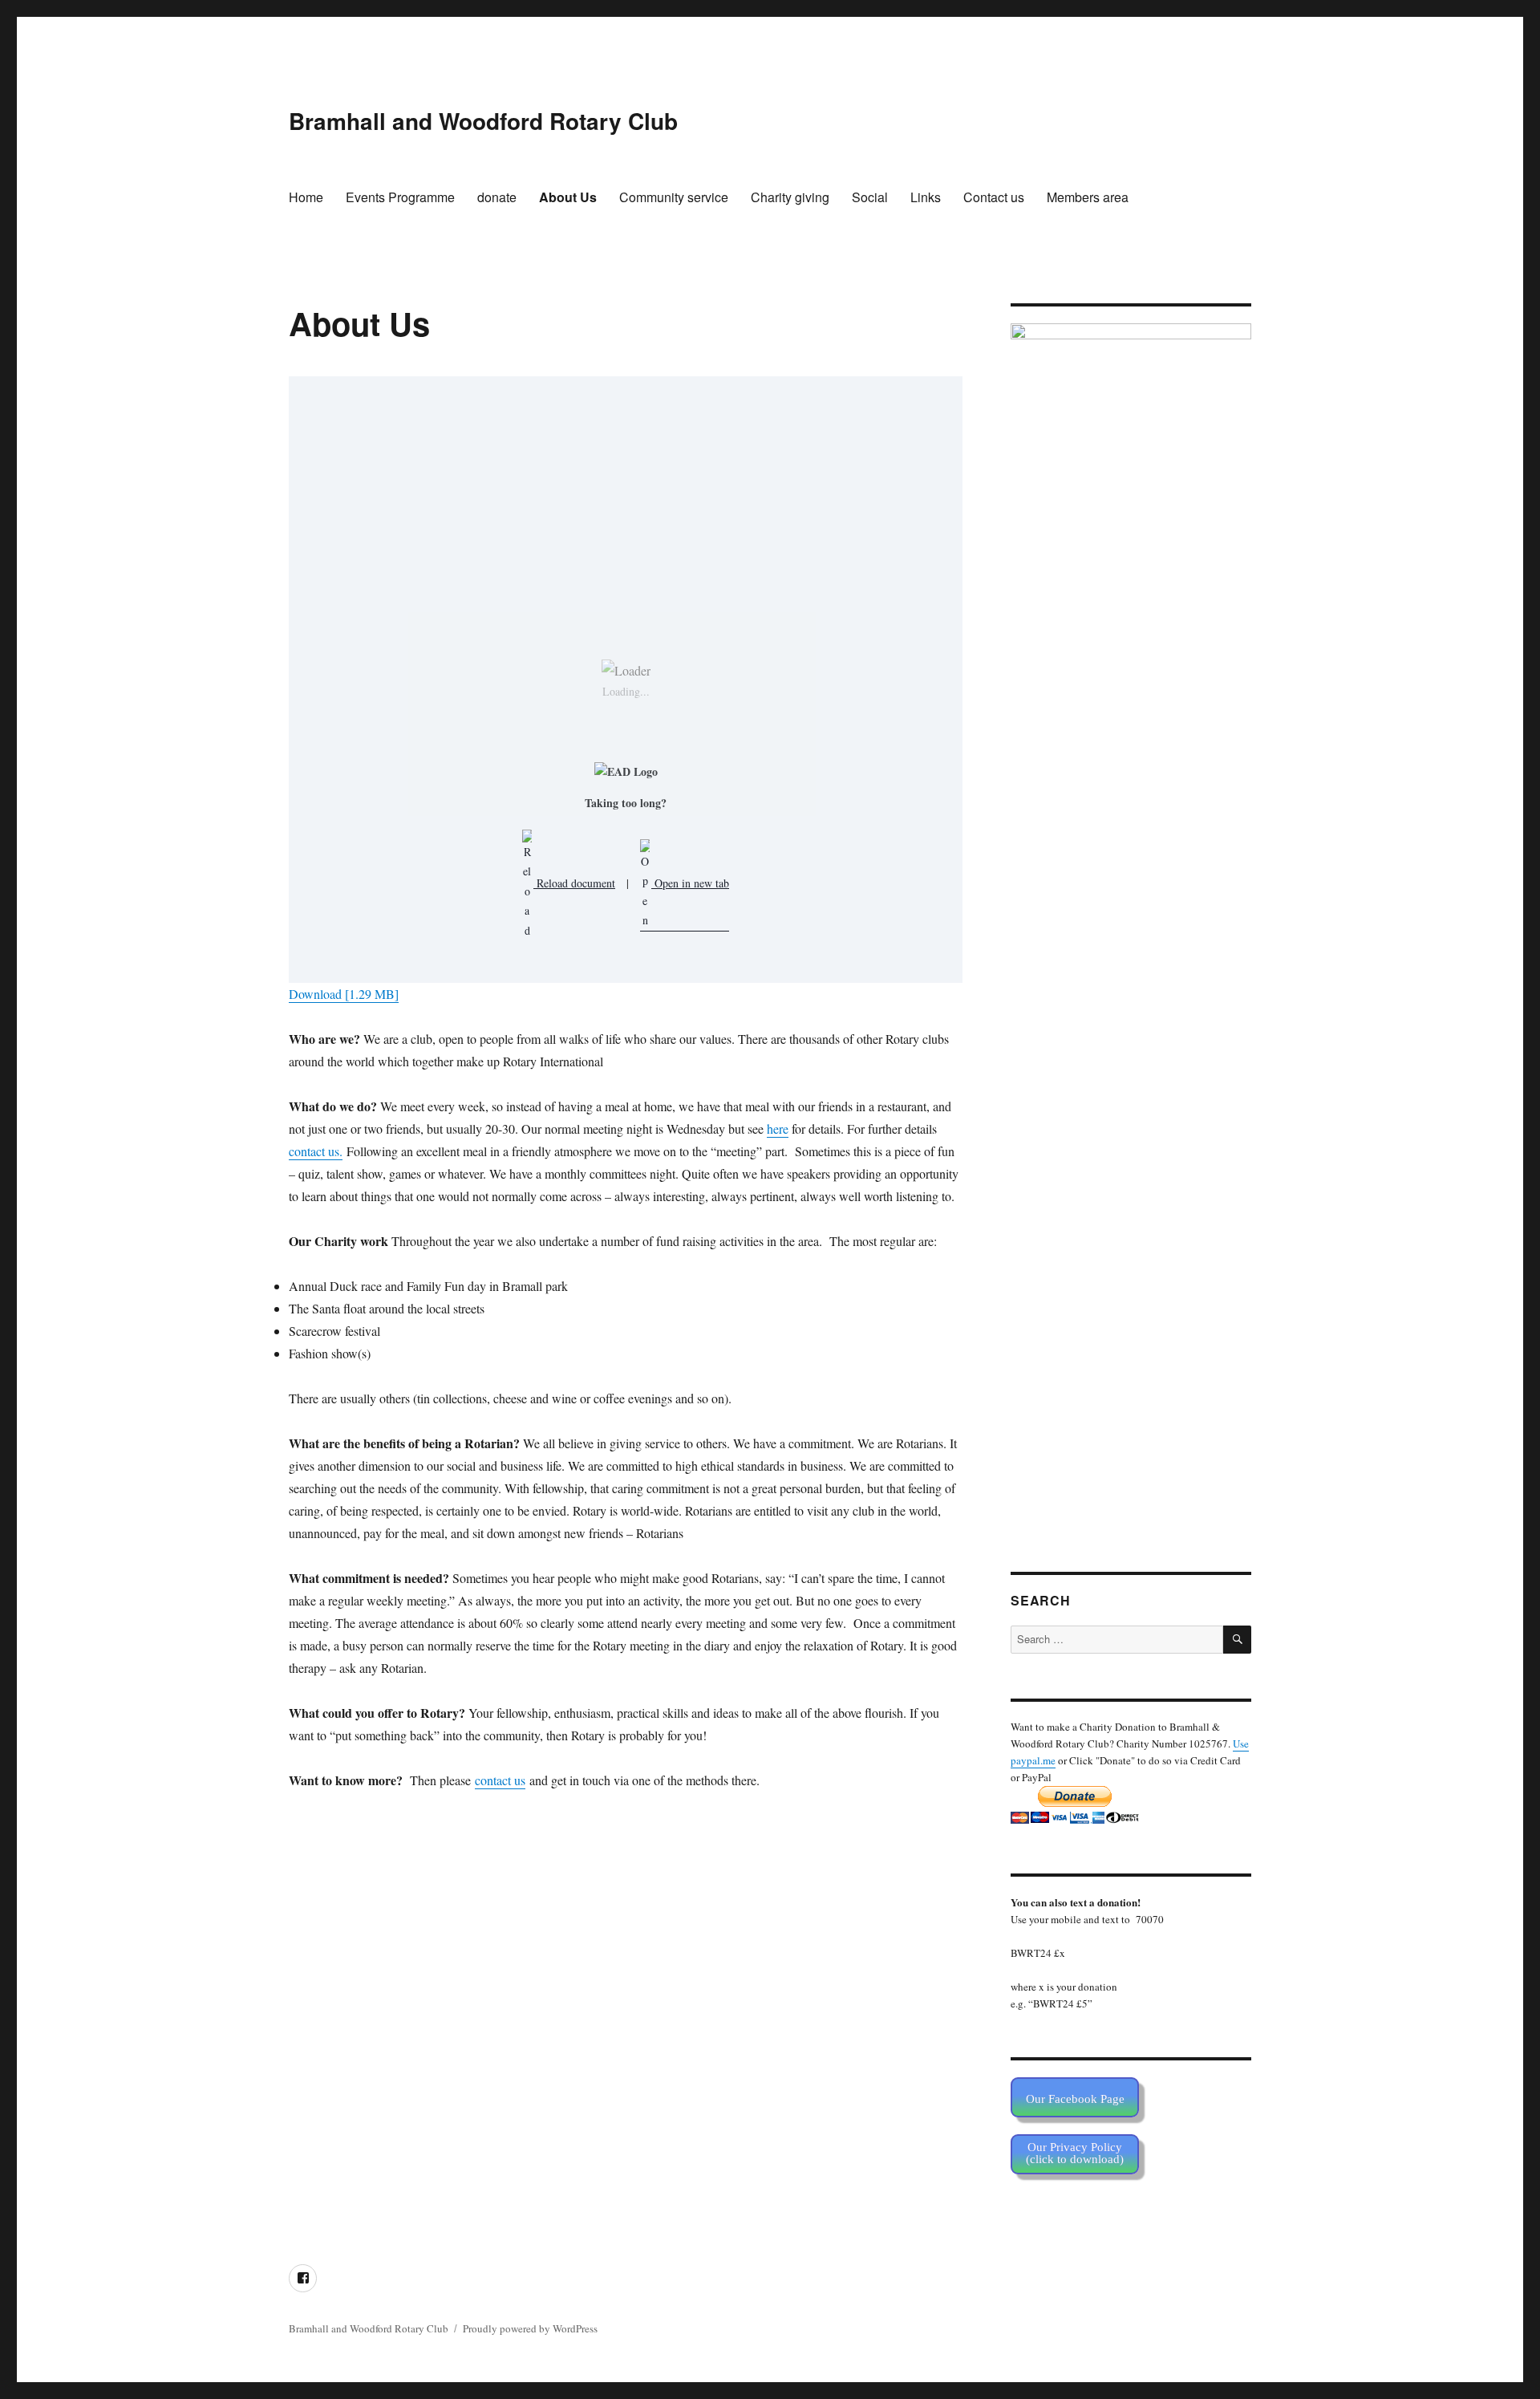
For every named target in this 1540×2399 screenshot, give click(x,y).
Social (870, 197)
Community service (674, 197)
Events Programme (400, 197)
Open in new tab (690, 883)
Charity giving (790, 197)
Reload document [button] (574, 883)
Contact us (994, 197)
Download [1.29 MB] (344, 994)
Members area (1088, 197)
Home (306, 197)
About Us (568, 197)
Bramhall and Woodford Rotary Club (483, 121)
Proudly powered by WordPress (530, 2328)
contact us (500, 1780)
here (778, 1128)
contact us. (316, 1151)
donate (497, 197)
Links (926, 197)
